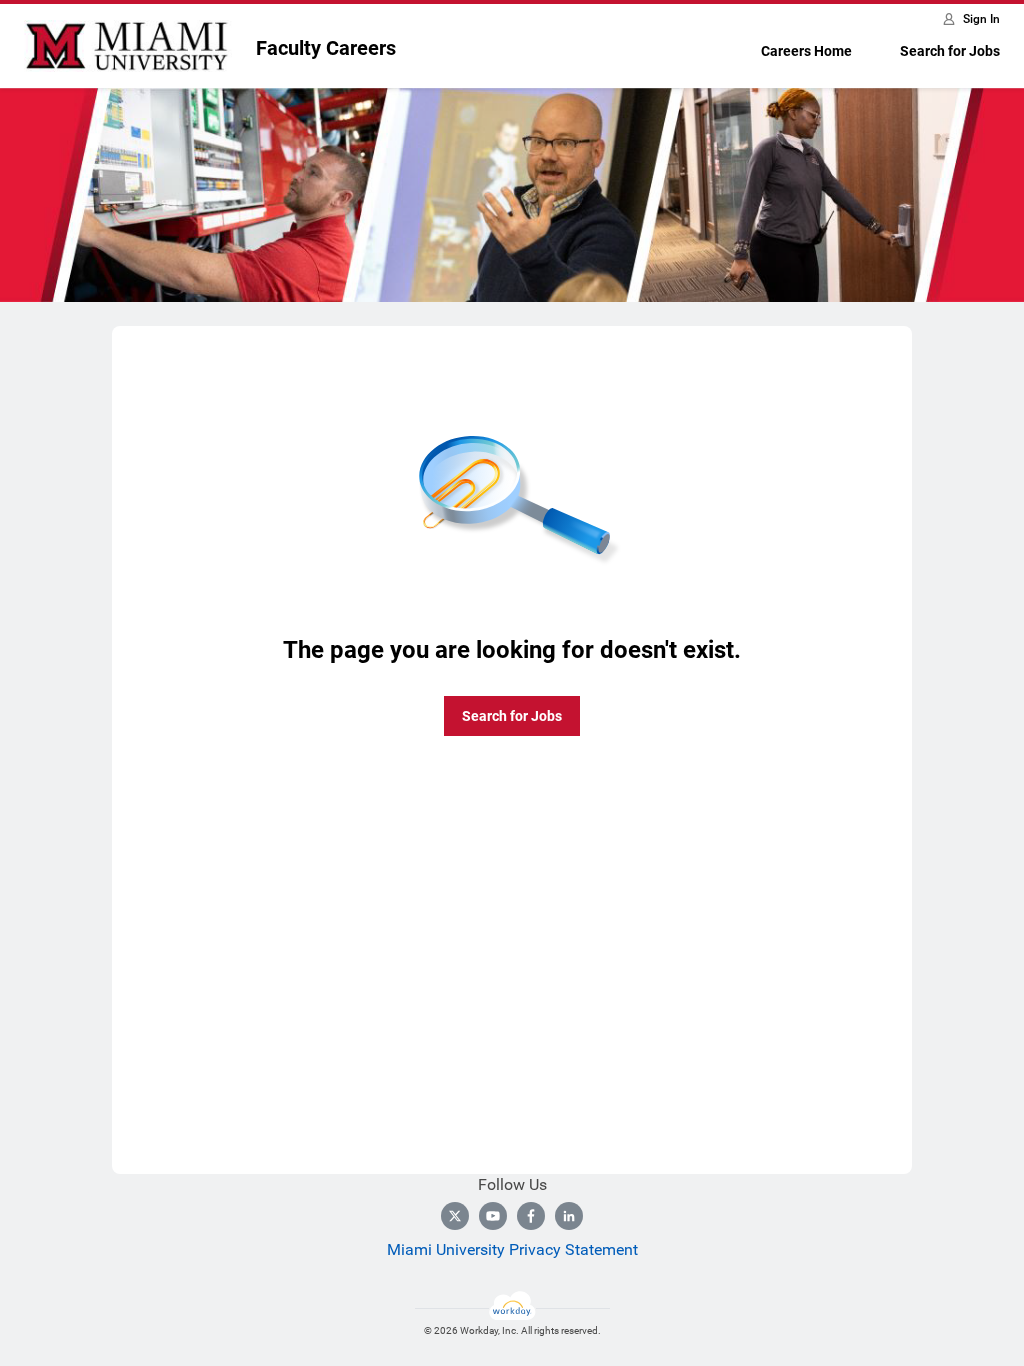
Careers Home (806, 51)
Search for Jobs (950, 51)
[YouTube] (493, 1216)
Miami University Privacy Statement (512, 1249)
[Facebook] (531, 1216)
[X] (455, 1216)
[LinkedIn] (569, 1216)
